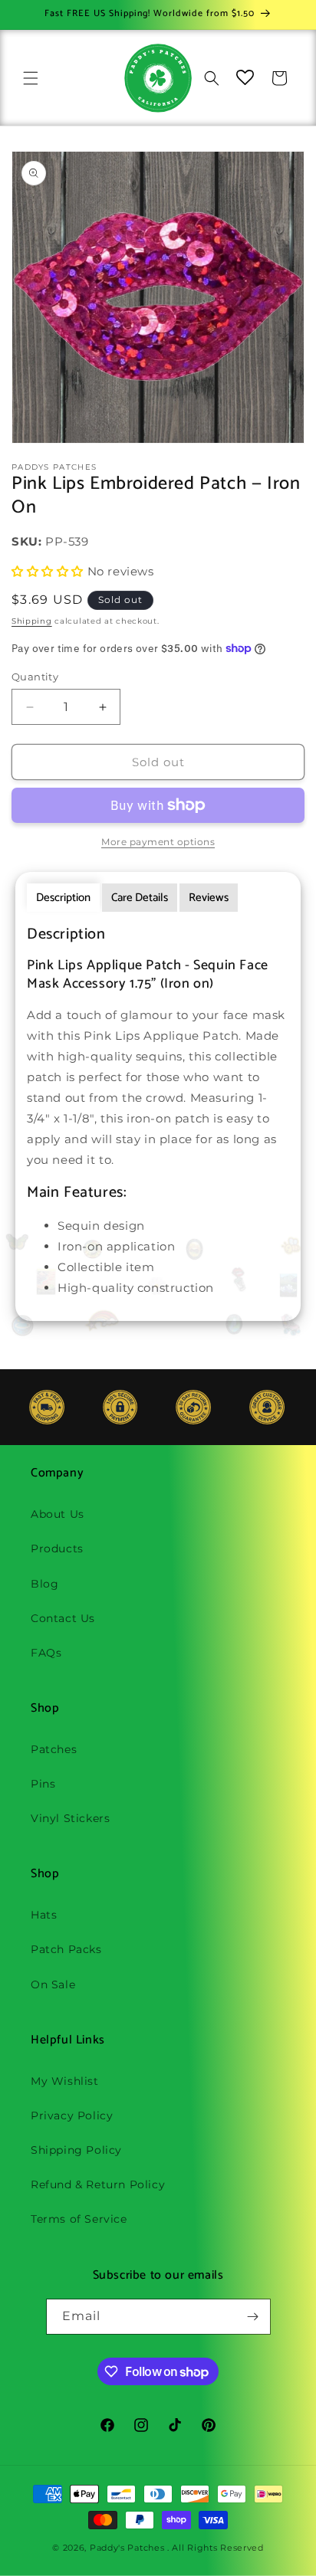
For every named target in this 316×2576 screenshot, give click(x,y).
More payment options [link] (158, 842)
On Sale (53, 1984)
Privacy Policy (72, 2116)
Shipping (32, 621)
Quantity (35, 677)
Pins (43, 1784)
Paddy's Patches (127, 2548)
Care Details (140, 898)
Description (63, 898)
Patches (54, 1749)
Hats (44, 1915)
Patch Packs (66, 1949)
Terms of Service (79, 2219)
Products (57, 1549)
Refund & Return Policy (98, 2184)
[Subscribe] (253, 2317)
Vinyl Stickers (70, 1818)
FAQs (46, 1653)
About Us (58, 1514)
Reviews (209, 898)
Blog (44, 1584)
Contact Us (63, 1618)
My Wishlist (65, 2081)
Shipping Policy (76, 2150)
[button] (31, 78)
